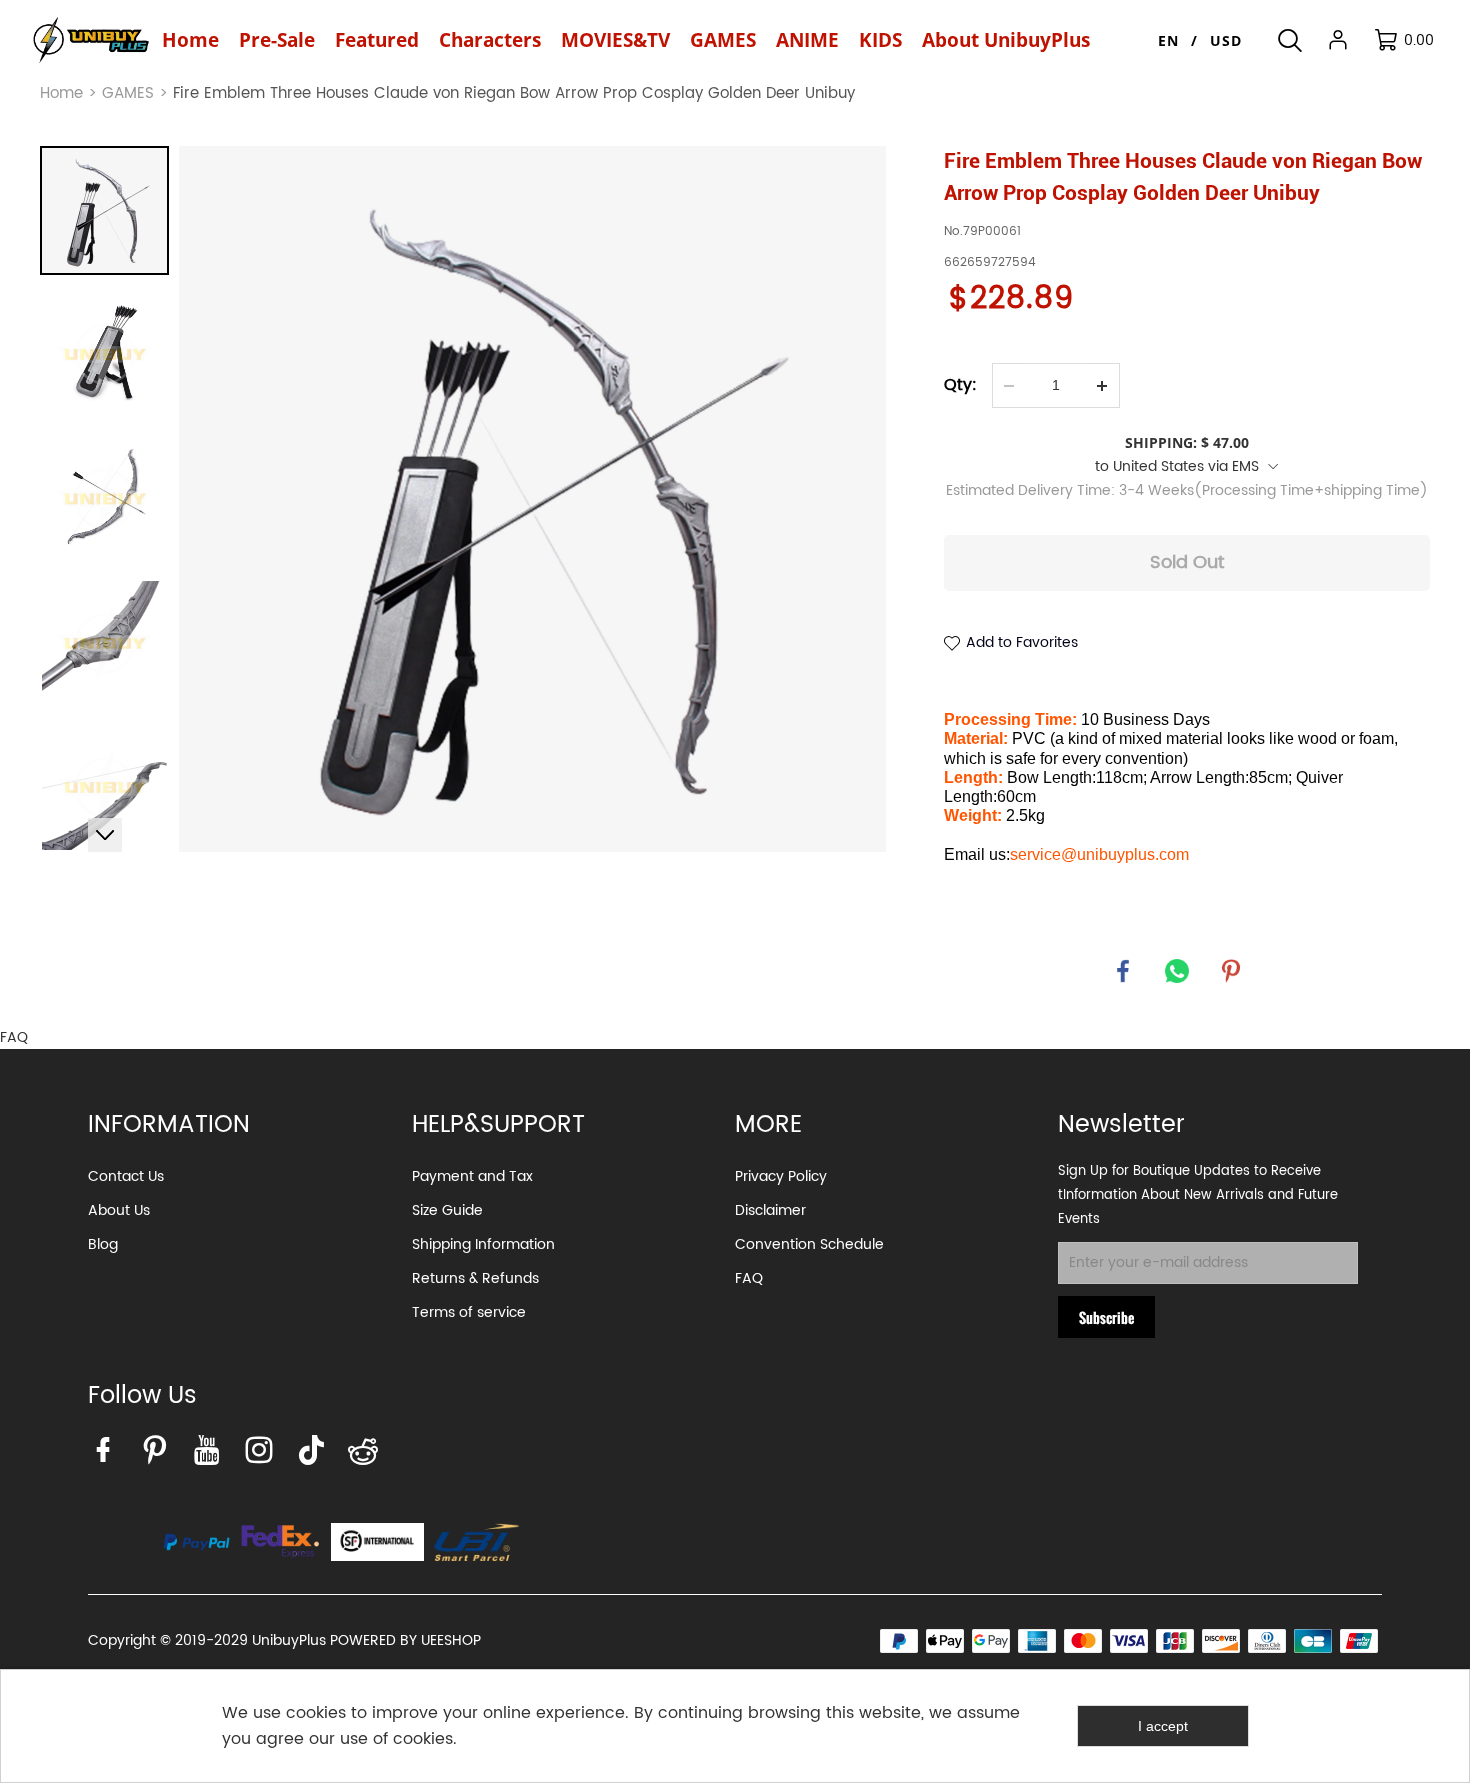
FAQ (749, 1278)
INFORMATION (169, 1125)
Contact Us (126, 1176)
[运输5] (477, 1542)
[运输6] (377, 1542)
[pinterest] (160, 1455)
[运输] (280, 1542)
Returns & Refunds (475, 1278)
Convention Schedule (809, 1244)
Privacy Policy (781, 1176)
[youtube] (212, 1455)
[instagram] (264, 1455)
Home (61, 93)
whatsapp (1177, 971)
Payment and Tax (472, 1176)
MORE (768, 1125)
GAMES (128, 93)
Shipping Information (483, 1244)
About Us (119, 1210)
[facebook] (108, 1455)
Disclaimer (770, 1210)
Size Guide (447, 1210)
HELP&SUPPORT (498, 1125)
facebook (1123, 971)
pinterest (1231, 971)
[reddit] (368, 1455)
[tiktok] (316, 1455)
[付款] (196, 1542)
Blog (103, 1244)
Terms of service (469, 1312)
